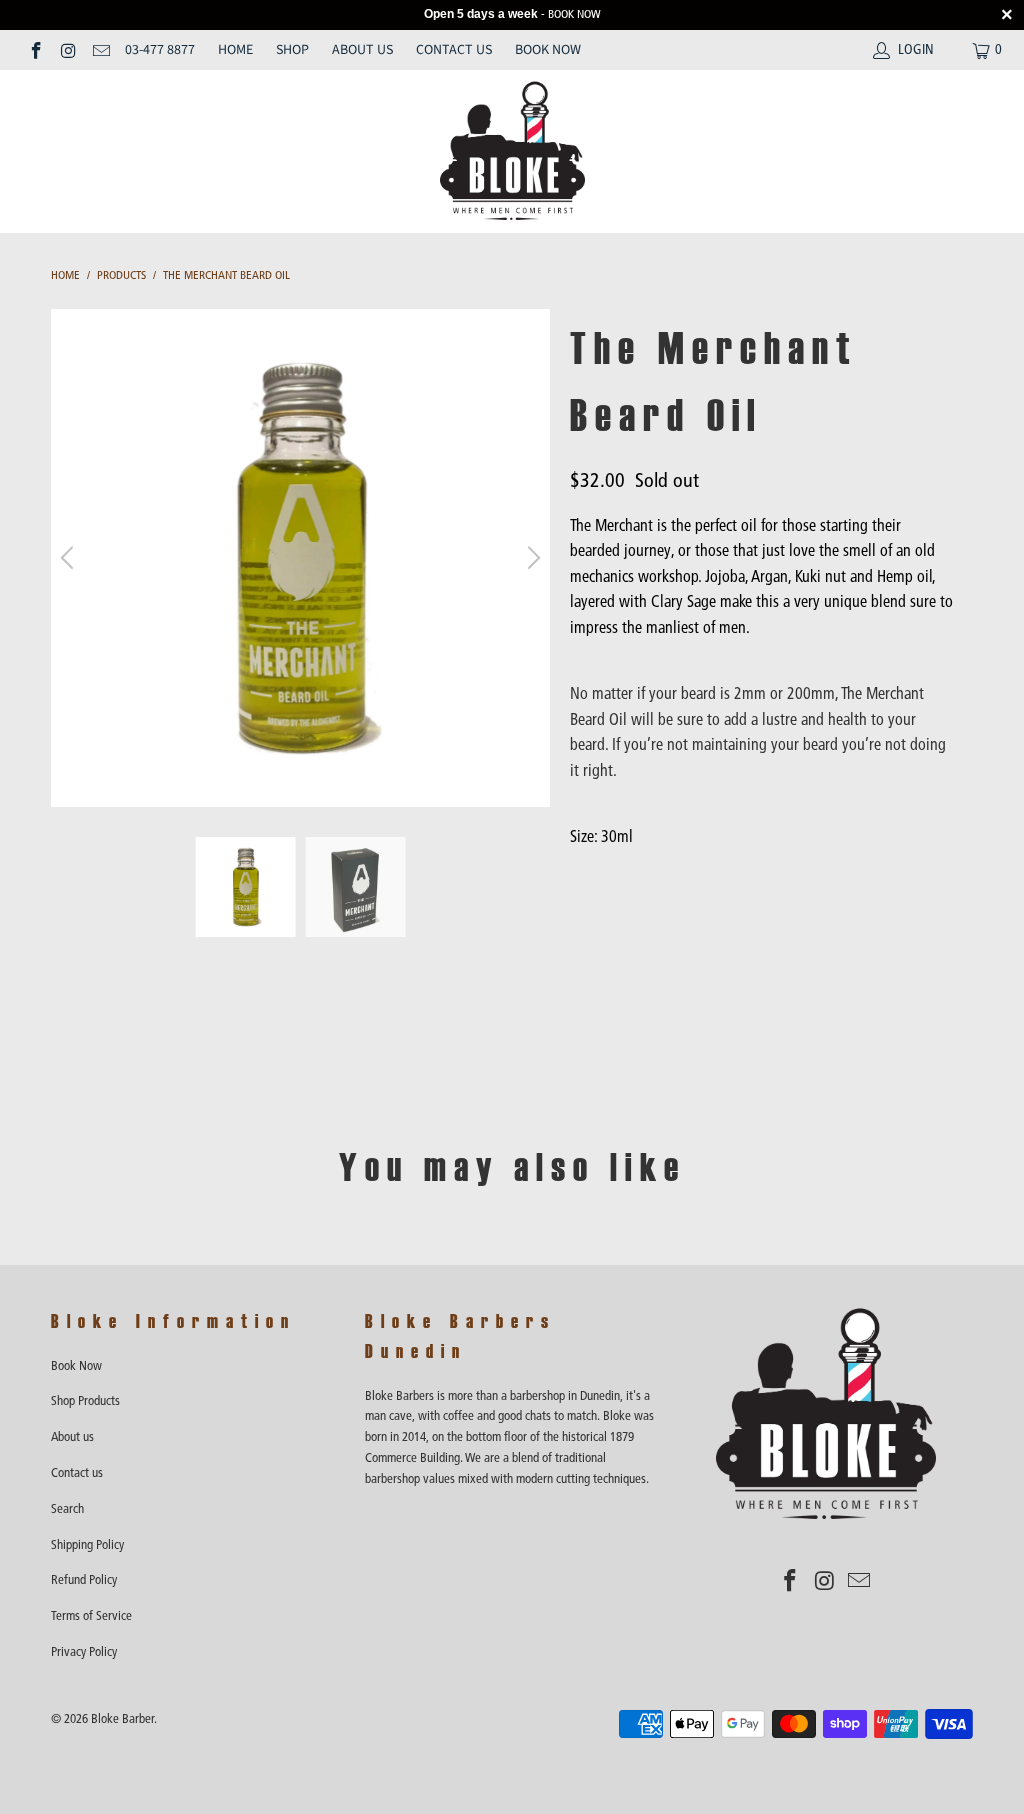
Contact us (454, 50)
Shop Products (85, 1400)
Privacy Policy (84, 1651)
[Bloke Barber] (512, 151)
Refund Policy (84, 1579)
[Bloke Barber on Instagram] (68, 49)
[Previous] (70, 558)
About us (362, 50)
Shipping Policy (87, 1544)
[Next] (531, 558)
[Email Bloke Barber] (100, 49)
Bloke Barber (122, 1718)
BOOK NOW (574, 14)
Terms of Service (91, 1615)
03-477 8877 (160, 50)
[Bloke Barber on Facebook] (35, 49)
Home (235, 50)
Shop (292, 50)
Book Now (548, 50)
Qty (581, 877)
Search (67, 1508)
